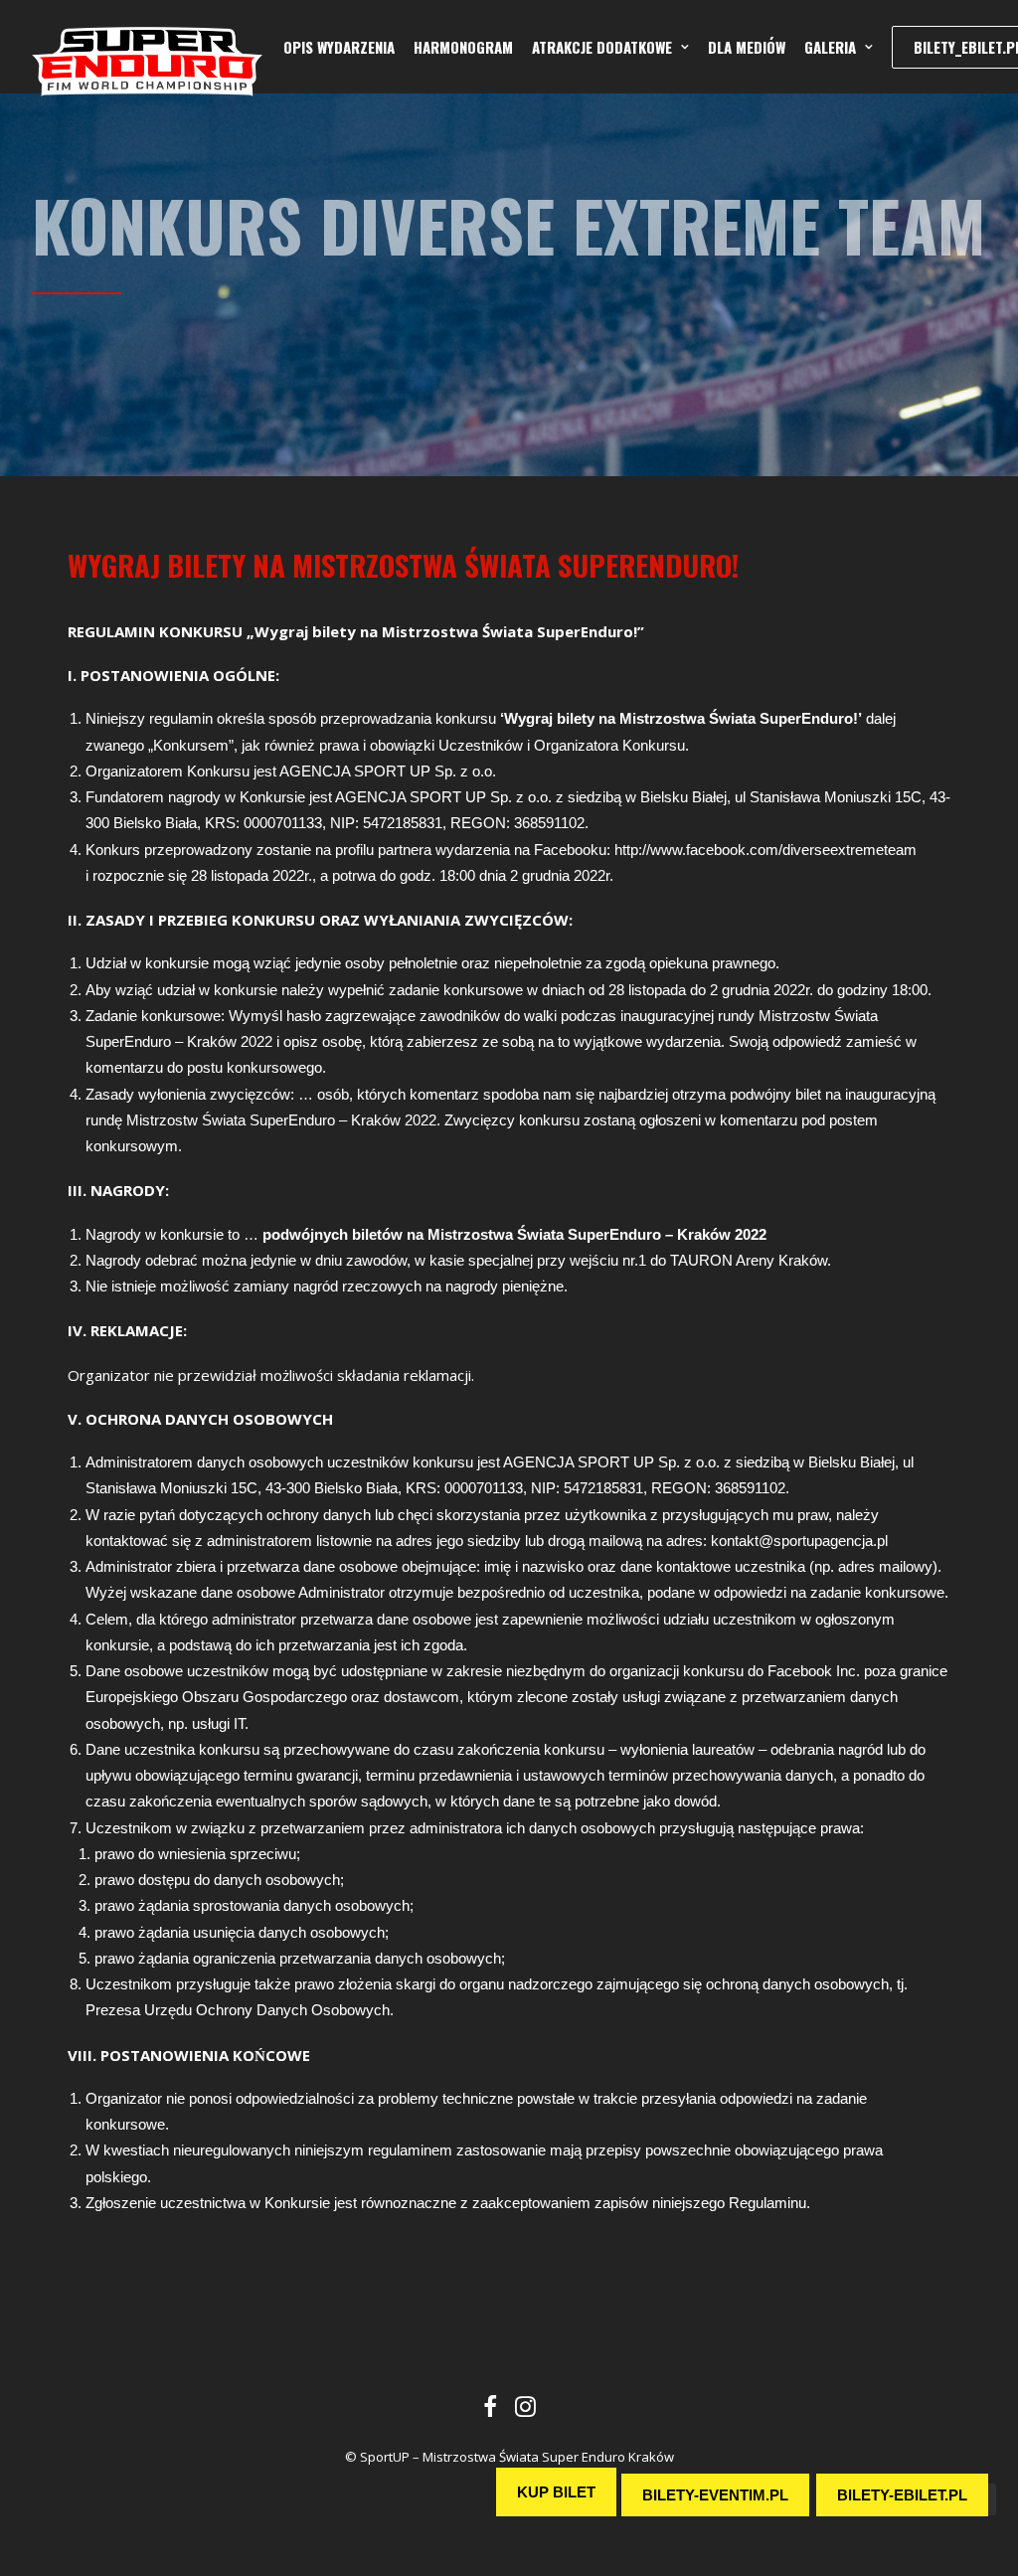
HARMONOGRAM (463, 47)
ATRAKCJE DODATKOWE (602, 47)
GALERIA (830, 47)
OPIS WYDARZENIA (339, 47)
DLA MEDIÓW (747, 47)
